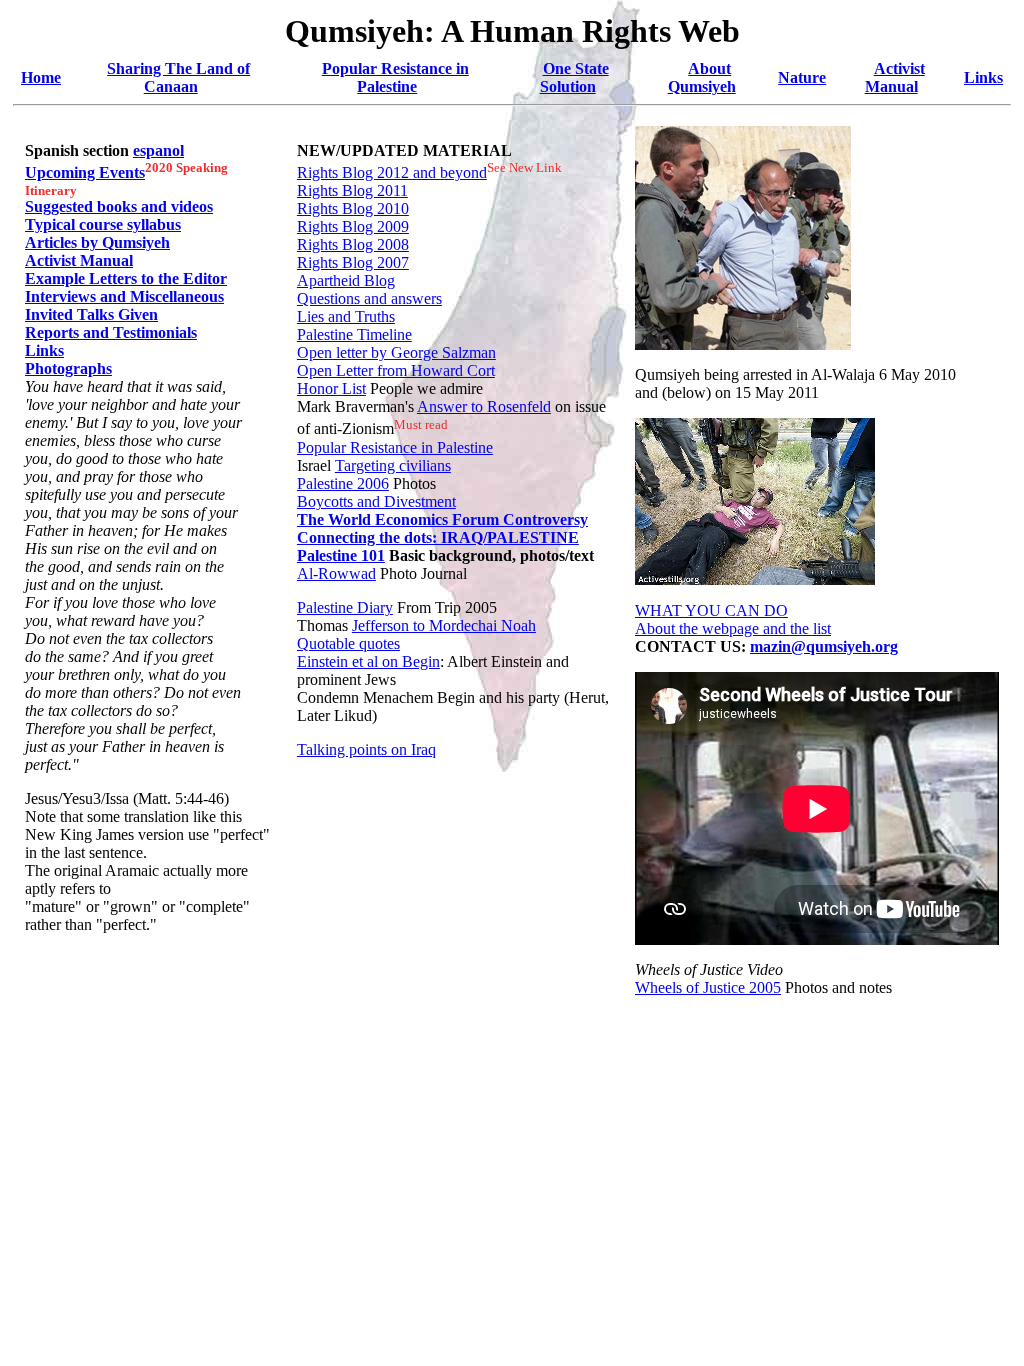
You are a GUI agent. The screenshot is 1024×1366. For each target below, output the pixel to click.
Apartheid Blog (346, 280)
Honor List (331, 388)
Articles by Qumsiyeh (97, 242)
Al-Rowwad (336, 573)
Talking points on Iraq (366, 749)
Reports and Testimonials (111, 332)
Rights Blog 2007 (353, 262)
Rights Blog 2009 (353, 226)
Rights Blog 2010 (353, 208)
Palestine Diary (345, 607)
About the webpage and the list (733, 628)
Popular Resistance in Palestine (395, 77)
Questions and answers (369, 298)
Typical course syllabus (103, 224)
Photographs (68, 368)
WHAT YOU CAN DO (711, 610)
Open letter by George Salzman (396, 352)
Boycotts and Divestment (376, 501)
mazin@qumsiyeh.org (824, 646)
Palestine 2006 (343, 483)
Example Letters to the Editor (126, 278)
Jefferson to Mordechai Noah (444, 625)
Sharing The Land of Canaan (178, 77)
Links (983, 77)
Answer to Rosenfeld (484, 406)
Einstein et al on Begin (368, 661)
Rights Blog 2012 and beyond (392, 172)
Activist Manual (895, 77)
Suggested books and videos (119, 206)
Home (41, 77)
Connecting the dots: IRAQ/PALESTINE (438, 537)
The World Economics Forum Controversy (442, 519)
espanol (158, 150)
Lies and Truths (346, 316)
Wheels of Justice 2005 (708, 987)
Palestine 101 (341, 555)
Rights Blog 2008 (353, 244)
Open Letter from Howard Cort (396, 370)
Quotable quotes (348, 643)
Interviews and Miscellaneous (124, 296)
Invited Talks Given (91, 314)
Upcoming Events (85, 172)
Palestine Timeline (354, 334)
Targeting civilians (393, 465)
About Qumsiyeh (702, 77)
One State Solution (574, 77)
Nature (802, 77)
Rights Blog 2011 (352, 190)
